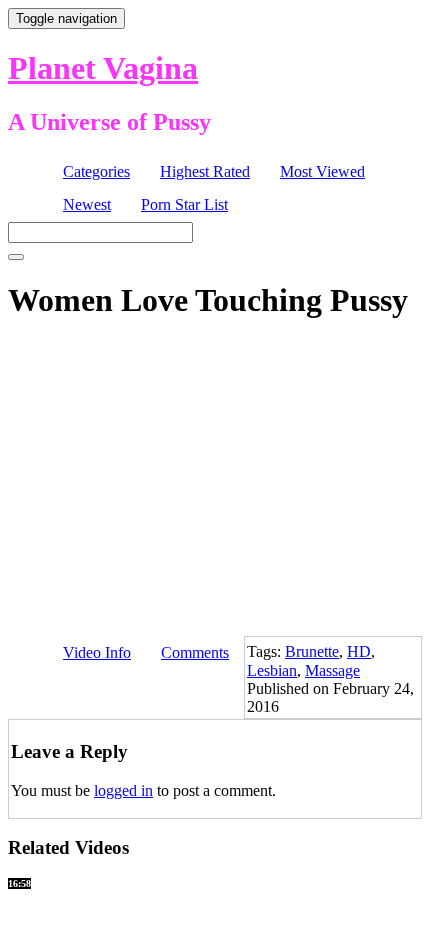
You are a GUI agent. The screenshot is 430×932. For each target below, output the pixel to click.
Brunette (312, 651)
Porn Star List (184, 204)
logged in (123, 790)
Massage (332, 670)
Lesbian (272, 670)
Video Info (97, 652)
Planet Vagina (103, 68)
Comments (195, 652)
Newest (87, 204)
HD (359, 651)
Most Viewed (322, 171)
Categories (96, 171)
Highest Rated (205, 171)
